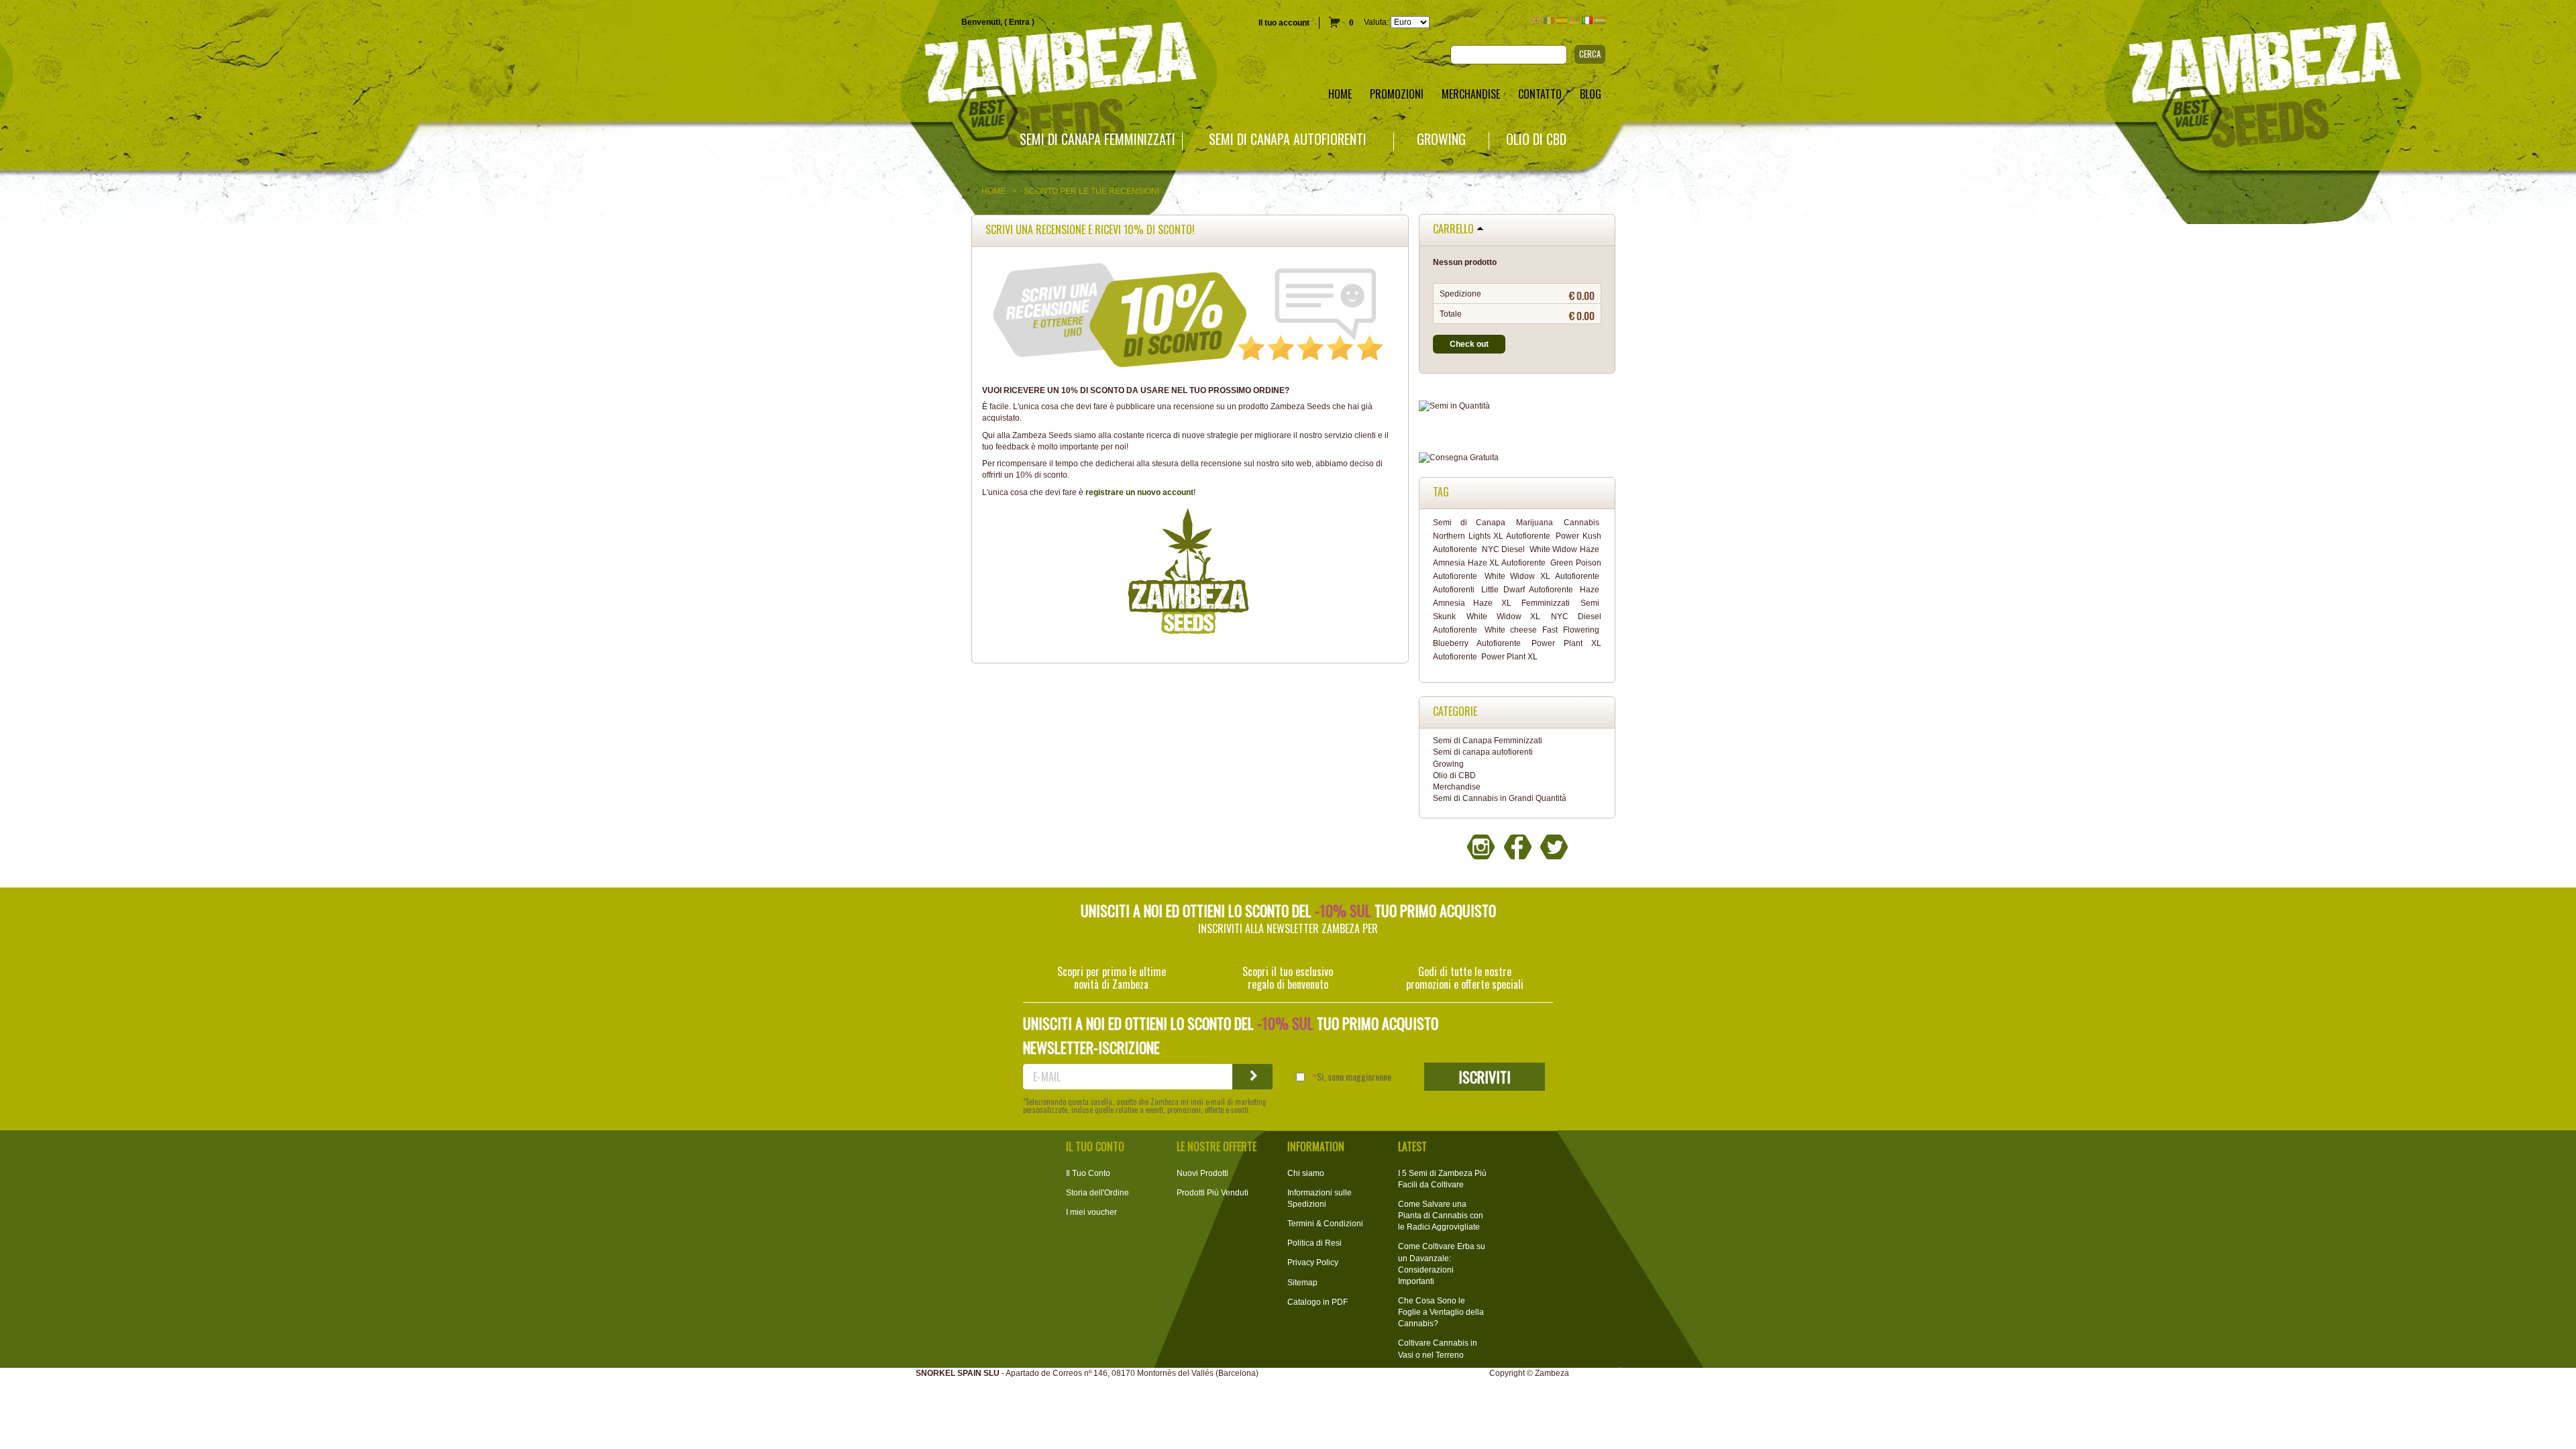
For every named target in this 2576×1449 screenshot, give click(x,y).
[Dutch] (1600, 20)
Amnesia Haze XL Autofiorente (1489, 563)
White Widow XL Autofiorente (1542, 576)
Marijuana (1535, 523)
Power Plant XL (1509, 657)
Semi (1590, 603)
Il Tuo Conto (1088, 1173)
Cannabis (1581, 523)
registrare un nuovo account (1139, 492)
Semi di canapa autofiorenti (1288, 139)
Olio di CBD (1536, 139)
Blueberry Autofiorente (1477, 643)
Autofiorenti (1454, 590)
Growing (1441, 139)
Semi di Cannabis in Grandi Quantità (1500, 798)
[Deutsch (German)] (1574, 20)
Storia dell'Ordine (1097, 1193)
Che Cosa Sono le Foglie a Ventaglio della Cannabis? (1441, 1312)
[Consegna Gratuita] (1517, 458)
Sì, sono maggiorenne (1354, 1077)
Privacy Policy (1313, 1263)
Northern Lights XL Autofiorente (1492, 536)
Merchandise (1457, 787)
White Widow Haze (1564, 549)
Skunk (1444, 616)
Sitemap (1302, 1283)
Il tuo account (1284, 23)
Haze (1590, 590)
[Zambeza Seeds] (537, 65)
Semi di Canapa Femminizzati (1097, 139)
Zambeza (1552, 1373)
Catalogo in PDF (1318, 1302)
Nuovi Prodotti (1202, 1173)
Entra (1019, 22)
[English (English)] (1536, 20)
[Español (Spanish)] (1562, 20)
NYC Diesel (1504, 549)
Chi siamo (1306, 1173)
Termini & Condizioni (1325, 1224)
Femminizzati (1546, 603)
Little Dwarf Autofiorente (1527, 590)
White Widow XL (1503, 616)
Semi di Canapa (1469, 523)
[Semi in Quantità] (1517, 406)
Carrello (1453, 229)
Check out (1469, 344)
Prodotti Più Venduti (1213, 1193)
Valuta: (1376, 22)
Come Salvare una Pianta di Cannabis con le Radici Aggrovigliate (1441, 1216)
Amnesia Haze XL (1472, 603)
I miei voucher (1091, 1212)
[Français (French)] (1549, 20)
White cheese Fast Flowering (1542, 630)
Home (994, 191)
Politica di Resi (1314, 1243)
